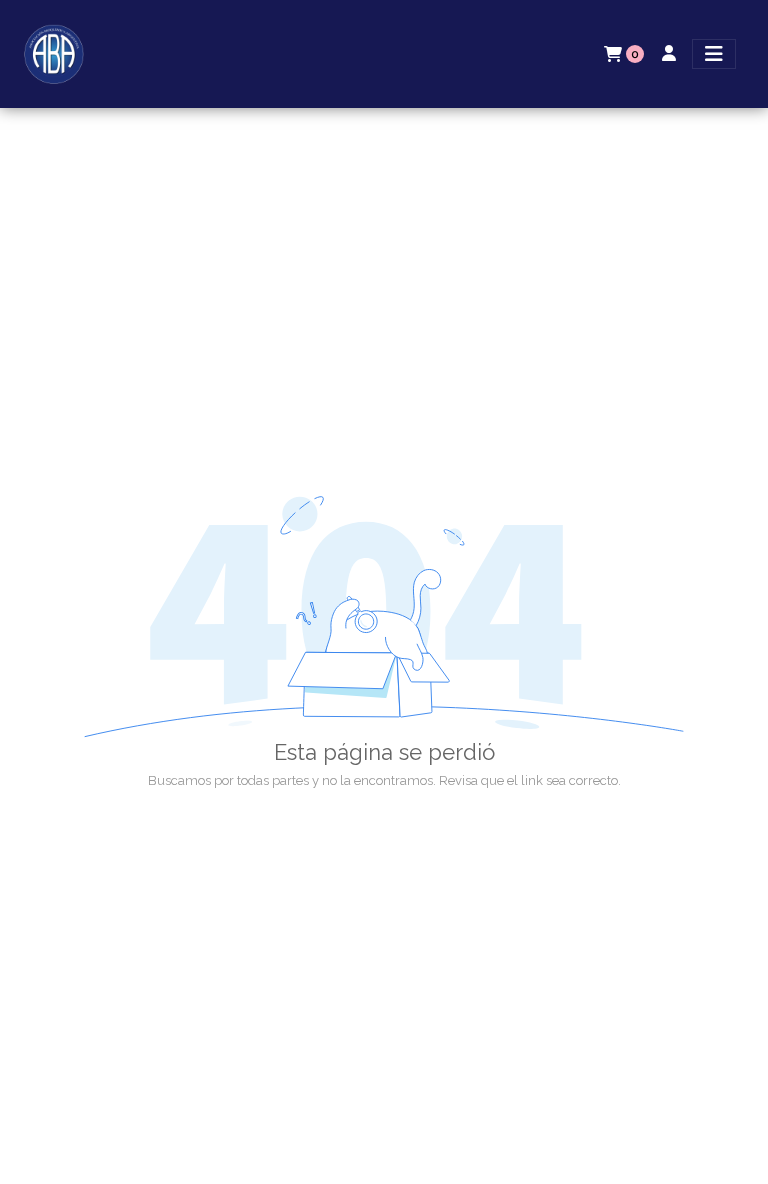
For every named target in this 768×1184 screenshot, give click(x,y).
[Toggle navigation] (714, 54)
